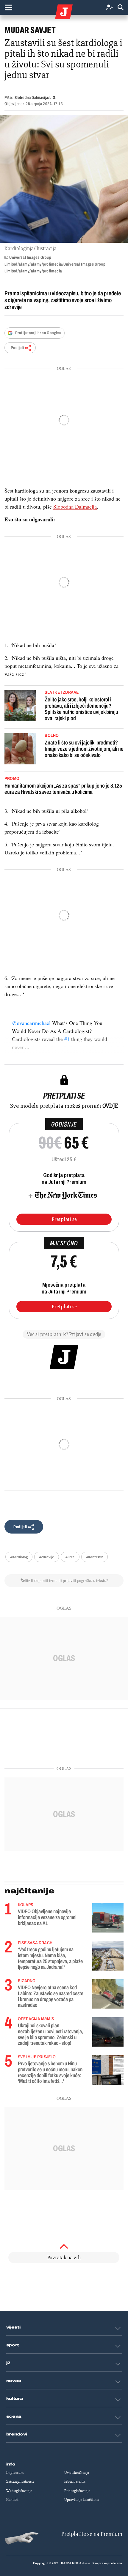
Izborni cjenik (75, 2482)
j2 (8, 2363)
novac (14, 2381)
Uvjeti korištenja (77, 2473)
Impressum (15, 2473)
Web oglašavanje (19, 2491)
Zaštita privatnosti (20, 2482)
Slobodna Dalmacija (75, 507)
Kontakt (12, 2500)
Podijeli (17, 348)
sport (13, 2345)
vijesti (13, 2327)
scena (14, 2416)
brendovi (17, 2434)
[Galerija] (64, 179)
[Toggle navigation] (8, 7)
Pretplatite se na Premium (92, 2534)
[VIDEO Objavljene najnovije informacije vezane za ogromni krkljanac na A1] (108, 1918)
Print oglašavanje (77, 2491)
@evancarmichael (31, 1023)
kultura (15, 2399)
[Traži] (121, 8)
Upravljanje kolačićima (82, 2500)
